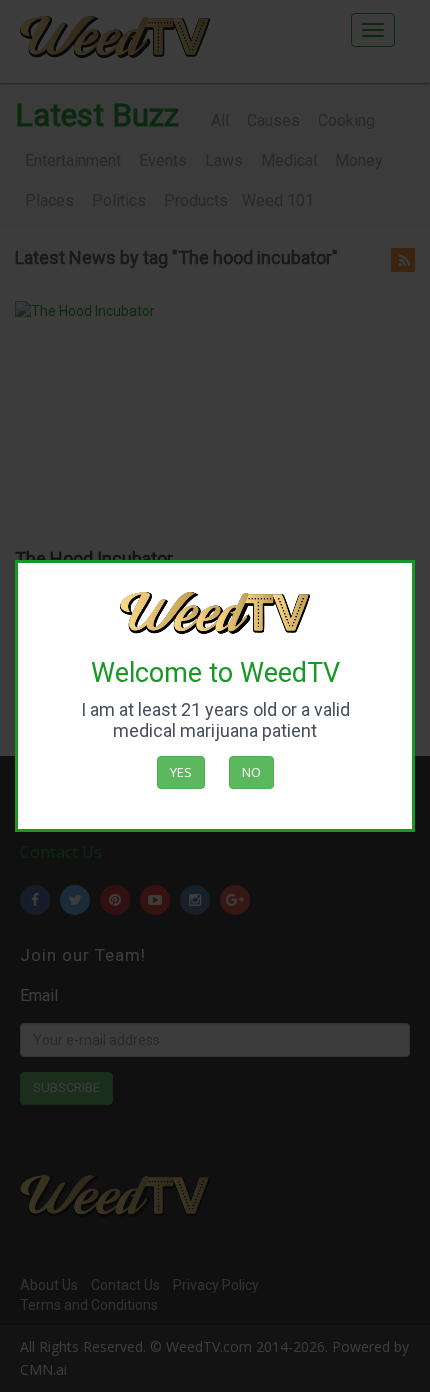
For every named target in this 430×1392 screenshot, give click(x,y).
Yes (181, 772)
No (251, 772)
